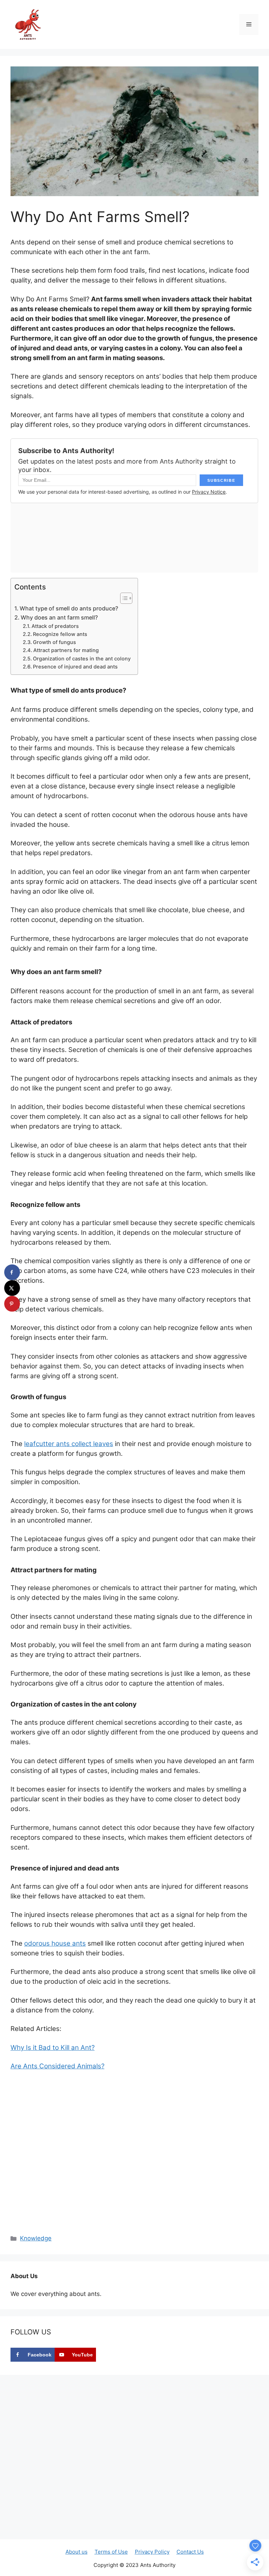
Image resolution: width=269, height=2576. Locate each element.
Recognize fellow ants (60, 634)
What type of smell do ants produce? (70, 608)
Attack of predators (55, 626)
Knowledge (36, 2238)
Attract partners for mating (66, 650)
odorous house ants (55, 1943)
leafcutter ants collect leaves (69, 1444)
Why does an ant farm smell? (59, 617)
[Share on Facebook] (12, 1272)
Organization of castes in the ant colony (82, 659)
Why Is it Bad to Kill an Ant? (53, 2048)
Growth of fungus (54, 642)
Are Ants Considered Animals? (57, 2066)
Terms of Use (111, 2552)
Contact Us (190, 2552)
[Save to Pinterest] (12, 1304)
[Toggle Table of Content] (123, 598)
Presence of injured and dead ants (75, 667)
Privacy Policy (152, 2552)
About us (77, 2552)
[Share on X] (12, 1288)
